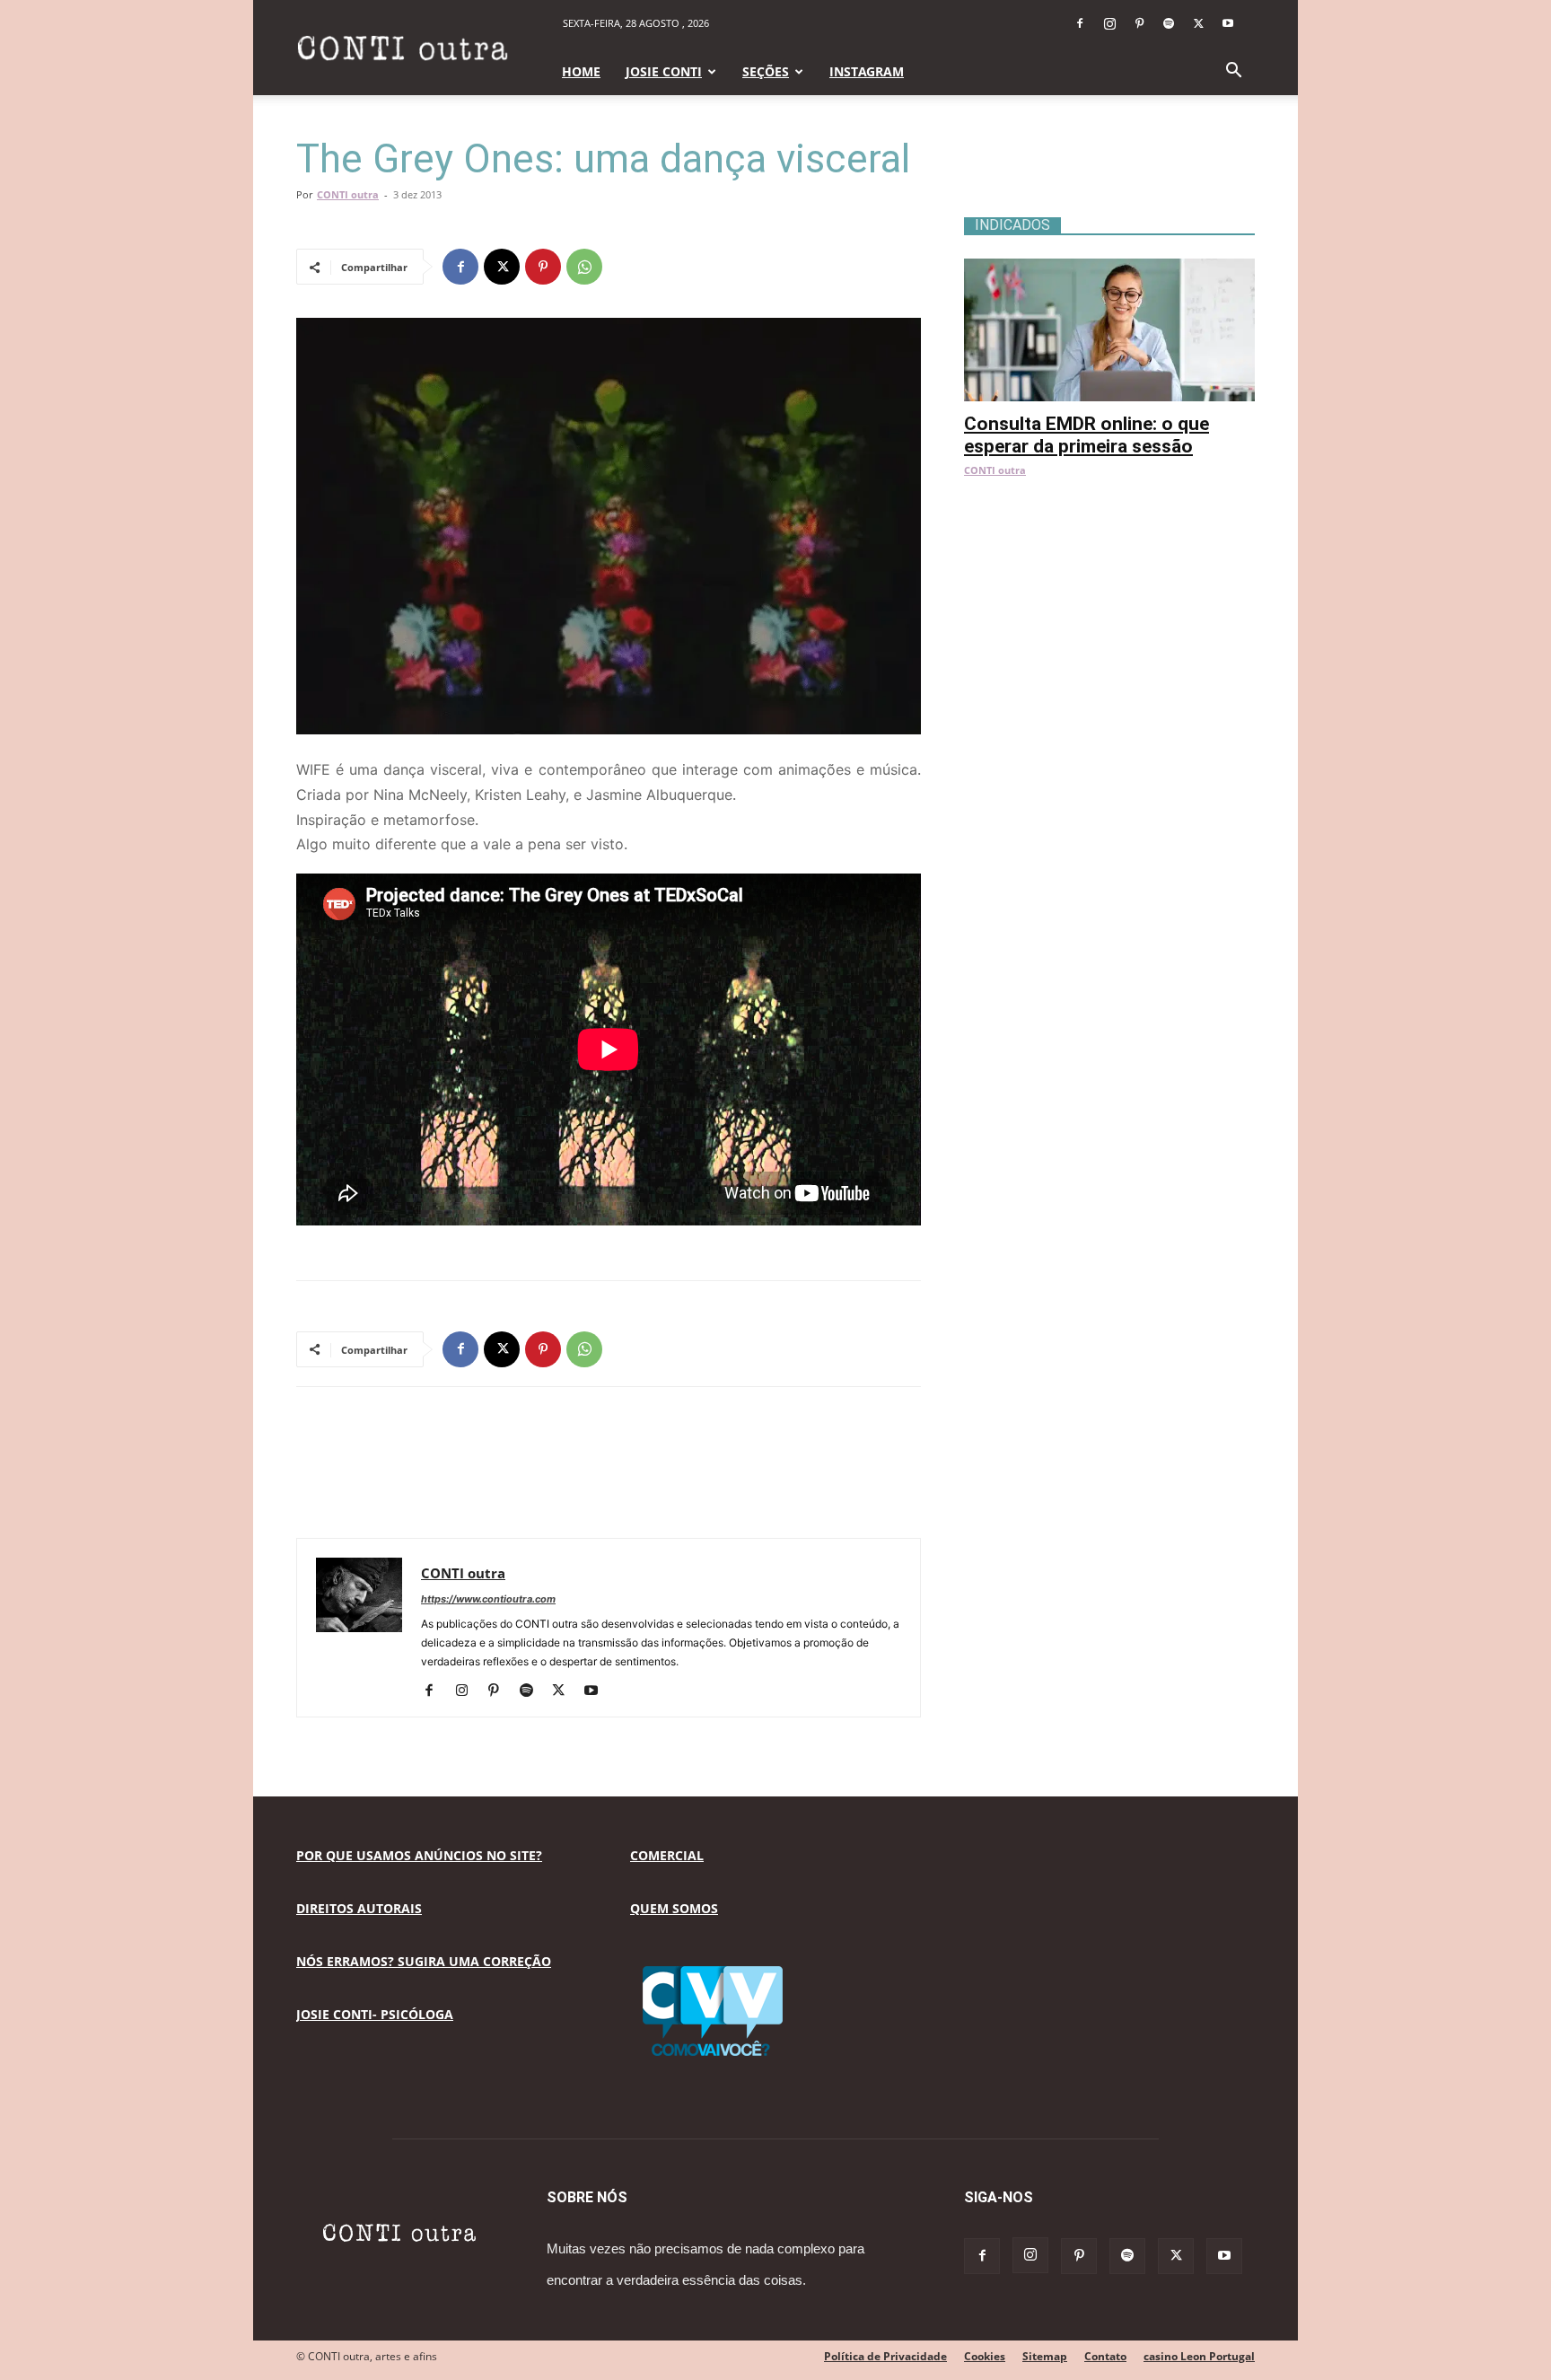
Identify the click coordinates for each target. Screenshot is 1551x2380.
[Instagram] (1109, 23)
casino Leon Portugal (1199, 2356)
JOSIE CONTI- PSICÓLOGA (375, 2014)
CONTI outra (348, 194)
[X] (1198, 23)
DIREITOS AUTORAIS (359, 1908)
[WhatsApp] (584, 267)
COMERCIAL (667, 1855)
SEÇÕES (766, 71)
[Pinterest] (1139, 23)
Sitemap (1045, 2356)
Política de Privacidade (885, 2356)
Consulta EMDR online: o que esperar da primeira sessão (1087, 435)
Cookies (985, 2356)
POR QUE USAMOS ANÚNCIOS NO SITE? (419, 1855)
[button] (1233, 72)
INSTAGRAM (867, 71)
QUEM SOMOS (674, 1908)
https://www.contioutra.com (488, 1599)
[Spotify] (1169, 23)
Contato (1105, 2356)
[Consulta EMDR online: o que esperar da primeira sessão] (1109, 268)
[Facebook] (1080, 23)
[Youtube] (1228, 23)
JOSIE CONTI (664, 71)
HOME (581, 71)
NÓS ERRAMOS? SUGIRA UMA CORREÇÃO (424, 1961)
